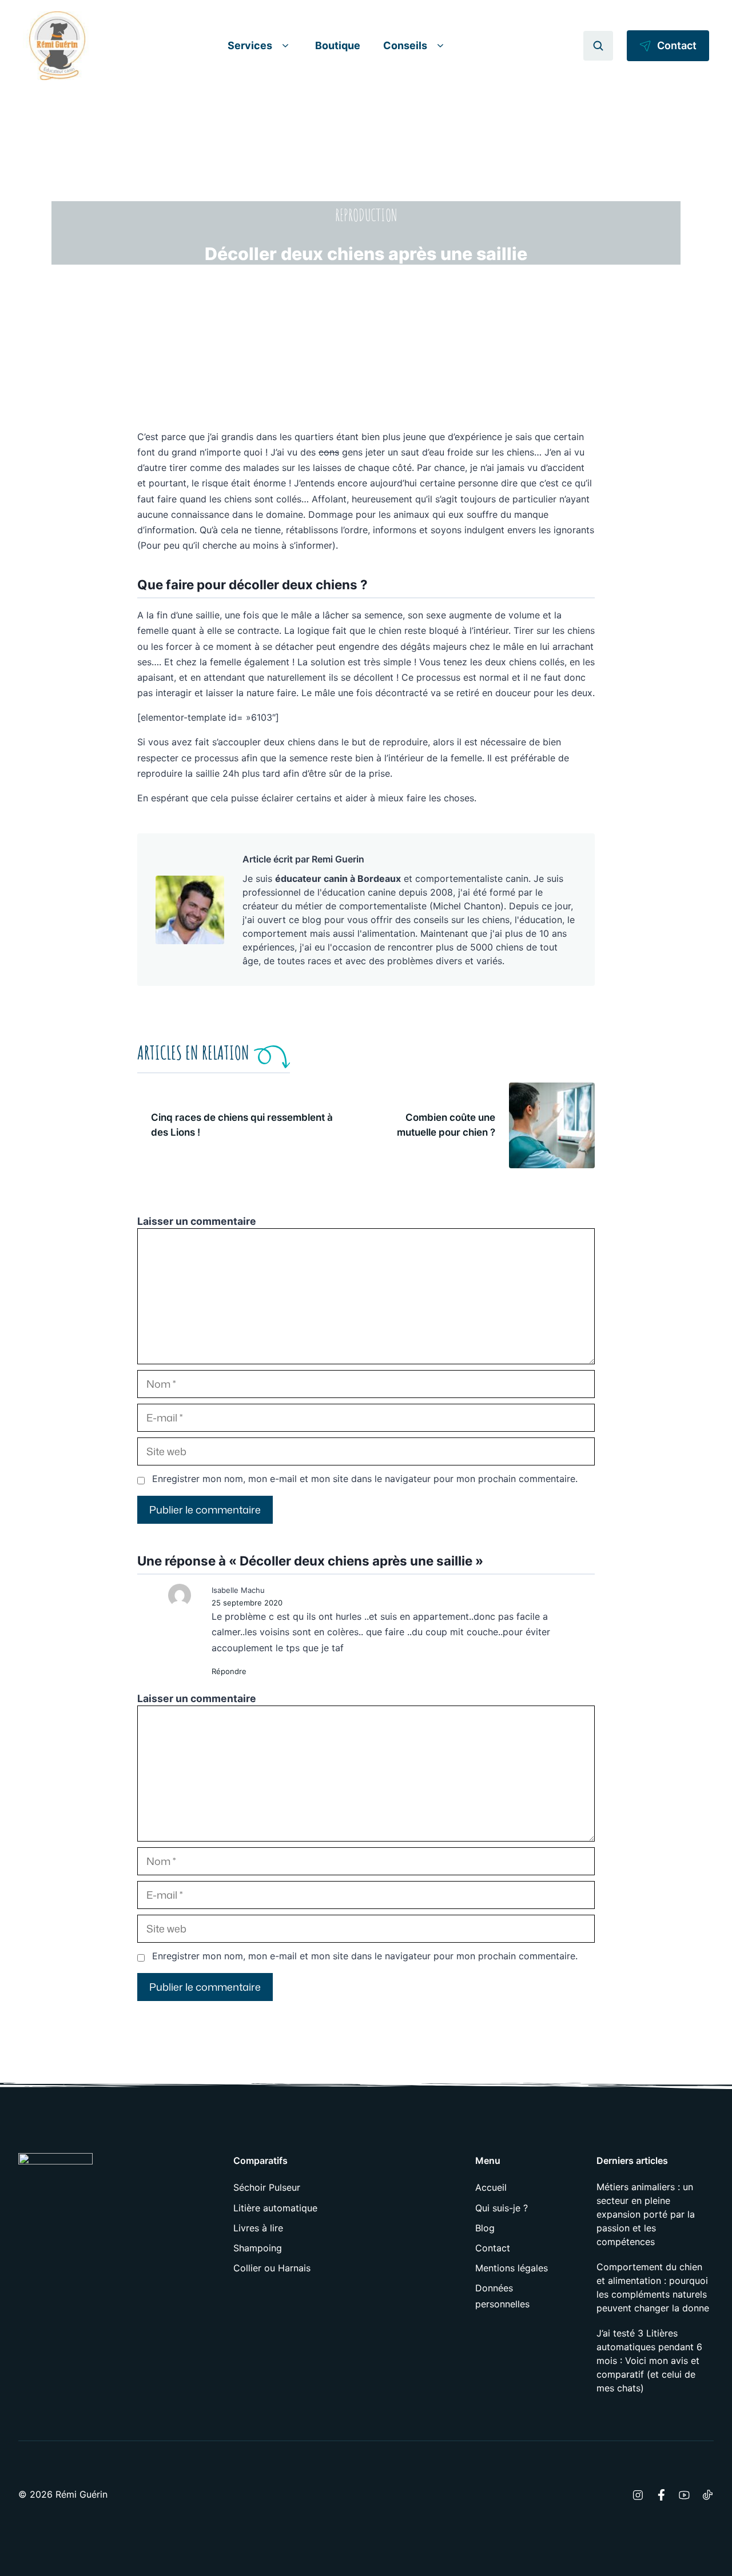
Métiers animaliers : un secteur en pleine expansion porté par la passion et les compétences (646, 2214)
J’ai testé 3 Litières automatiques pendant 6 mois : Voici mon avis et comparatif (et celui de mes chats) (649, 2361)
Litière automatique (275, 2208)
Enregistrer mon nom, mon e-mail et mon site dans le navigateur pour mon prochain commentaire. (365, 1479)
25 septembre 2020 (247, 1603)
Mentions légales (512, 2268)
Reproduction (366, 215)
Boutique (338, 45)
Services (250, 45)
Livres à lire (258, 2228)
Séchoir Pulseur (267, 2187)
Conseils (405, 45)
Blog (485, 2228)
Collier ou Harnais (272, 2268)
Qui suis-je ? (502, 2208)
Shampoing (258, 2248)
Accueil (491, 2187)
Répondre (229, 1671)
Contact (493, 2248)
